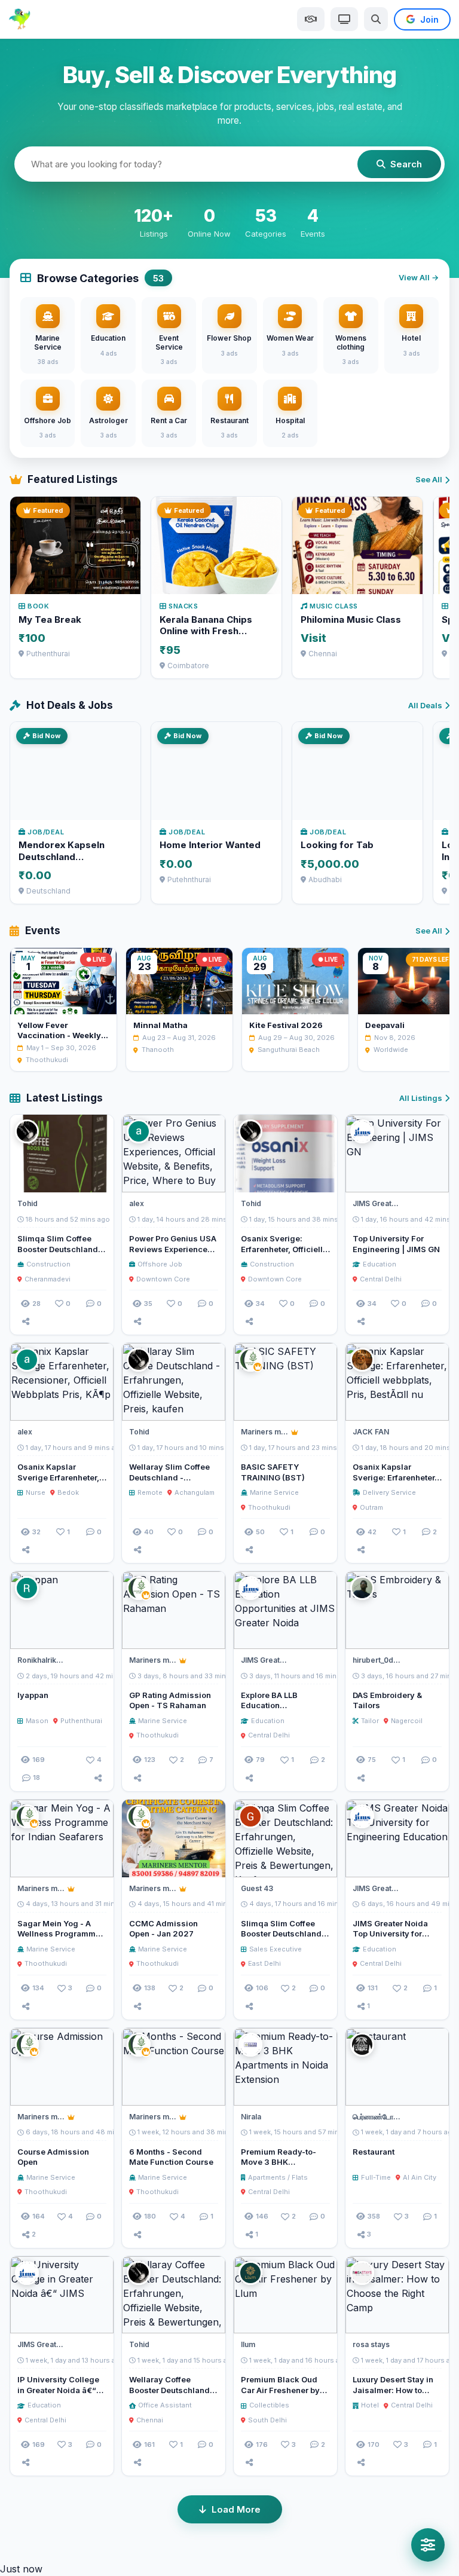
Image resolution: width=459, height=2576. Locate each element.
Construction (48, 1264)
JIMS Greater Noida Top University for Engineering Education (397, 1934)
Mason (37, 1721)
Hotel (370, 2405)
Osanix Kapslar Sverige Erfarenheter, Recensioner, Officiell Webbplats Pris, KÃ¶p (59, 1483)
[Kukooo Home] (20, 19)
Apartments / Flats (278, 2177)
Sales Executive (276, 1949)
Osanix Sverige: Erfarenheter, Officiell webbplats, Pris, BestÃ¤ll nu (282, 1254)
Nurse (36, 1492)
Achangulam (195, 1492)
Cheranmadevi (48, 1279)
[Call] (99, 1178)
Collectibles (269, 2405)
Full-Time (376, 2177)
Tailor (370, 1721)
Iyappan (33, 1695)
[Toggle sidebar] (428, 2545)
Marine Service (274, 1492)
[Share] (26, 1321)
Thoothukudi (269, 1507)
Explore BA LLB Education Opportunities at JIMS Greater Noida (282, 1711)
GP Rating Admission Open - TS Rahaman (170, 1700)
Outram (371, 1507)
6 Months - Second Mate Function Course (171, 2157)
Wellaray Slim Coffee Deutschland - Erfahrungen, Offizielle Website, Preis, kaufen (173, 1483)
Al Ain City (420, 2177)
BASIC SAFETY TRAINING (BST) (273, 1472)
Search (406, 164)
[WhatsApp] (412, 1178)
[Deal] (311, 19)
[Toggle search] (376, 19)
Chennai (150, 2420)
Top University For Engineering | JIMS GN (396, 1244)
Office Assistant (165, 2405)
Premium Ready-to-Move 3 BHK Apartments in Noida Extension (280, 2167)
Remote (150, 1492)
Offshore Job (160, 1264)
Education (380, 1264)
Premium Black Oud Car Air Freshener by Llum (280, 2390)
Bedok (68, 1492)
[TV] (344, 19)
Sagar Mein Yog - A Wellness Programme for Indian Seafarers (59, 1934)
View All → (419, 277)
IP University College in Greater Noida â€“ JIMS (58, 2390)
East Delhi (264, 1963)
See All (429, 479)
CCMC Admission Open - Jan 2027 (163, 1929)
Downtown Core (163, 1279)
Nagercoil (407, 1721)
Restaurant (374, 2152)
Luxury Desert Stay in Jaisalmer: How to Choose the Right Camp (393, 2395)
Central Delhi (381, 1279)
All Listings (421, 1098)
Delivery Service (389, 1492)
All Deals (425, 705)
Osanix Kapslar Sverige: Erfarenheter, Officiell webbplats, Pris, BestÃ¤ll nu (395, 1483)
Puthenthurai (81, 1721)
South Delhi (267, 2420)
